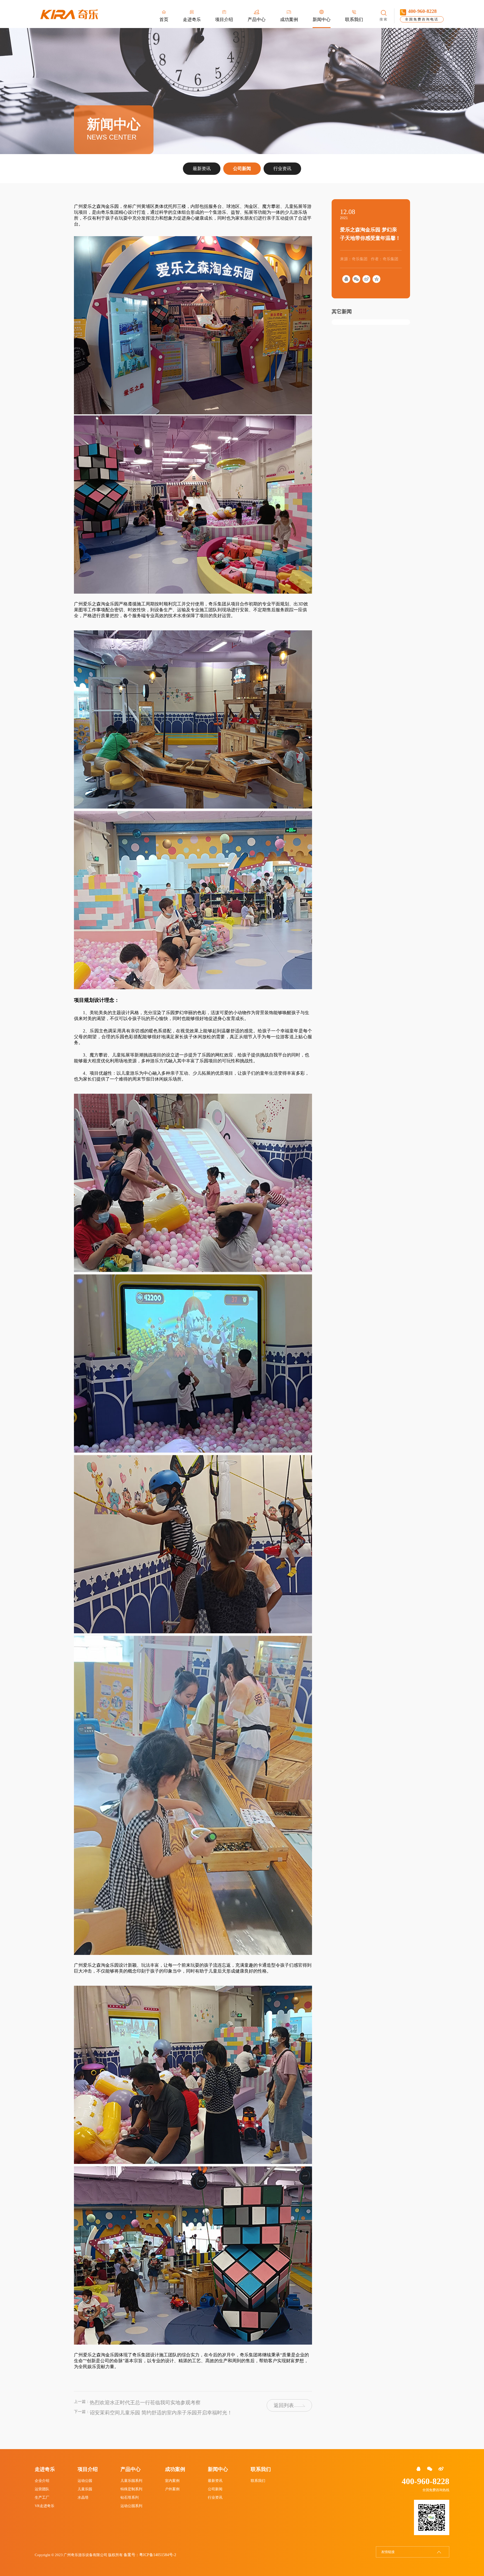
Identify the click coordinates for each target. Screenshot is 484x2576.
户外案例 (172, 2489)
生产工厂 (42, 2497)
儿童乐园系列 (131, 2481)
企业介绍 (42, 2481)
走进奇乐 (45, 2469)
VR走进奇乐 (45, 2506)
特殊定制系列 (131, 2489)
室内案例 (172, 2481)
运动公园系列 (131, 2506)
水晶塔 (83, 2497)
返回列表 (284, 2405)
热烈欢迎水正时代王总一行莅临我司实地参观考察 (145, 2403)
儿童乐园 (85, 2489)
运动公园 (85, 2481)
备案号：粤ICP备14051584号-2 (150, 2555)
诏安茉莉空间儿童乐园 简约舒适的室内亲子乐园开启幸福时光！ (161, 2413)
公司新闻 (242, 169)
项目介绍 (88, 2469)
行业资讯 (282, 169)
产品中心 (131, 2469)
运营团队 (42, 2489)
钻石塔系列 (130, 2497)
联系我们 (261, 2469)
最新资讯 (202, 169)
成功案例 (175, 2469)
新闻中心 (218, 2469)
